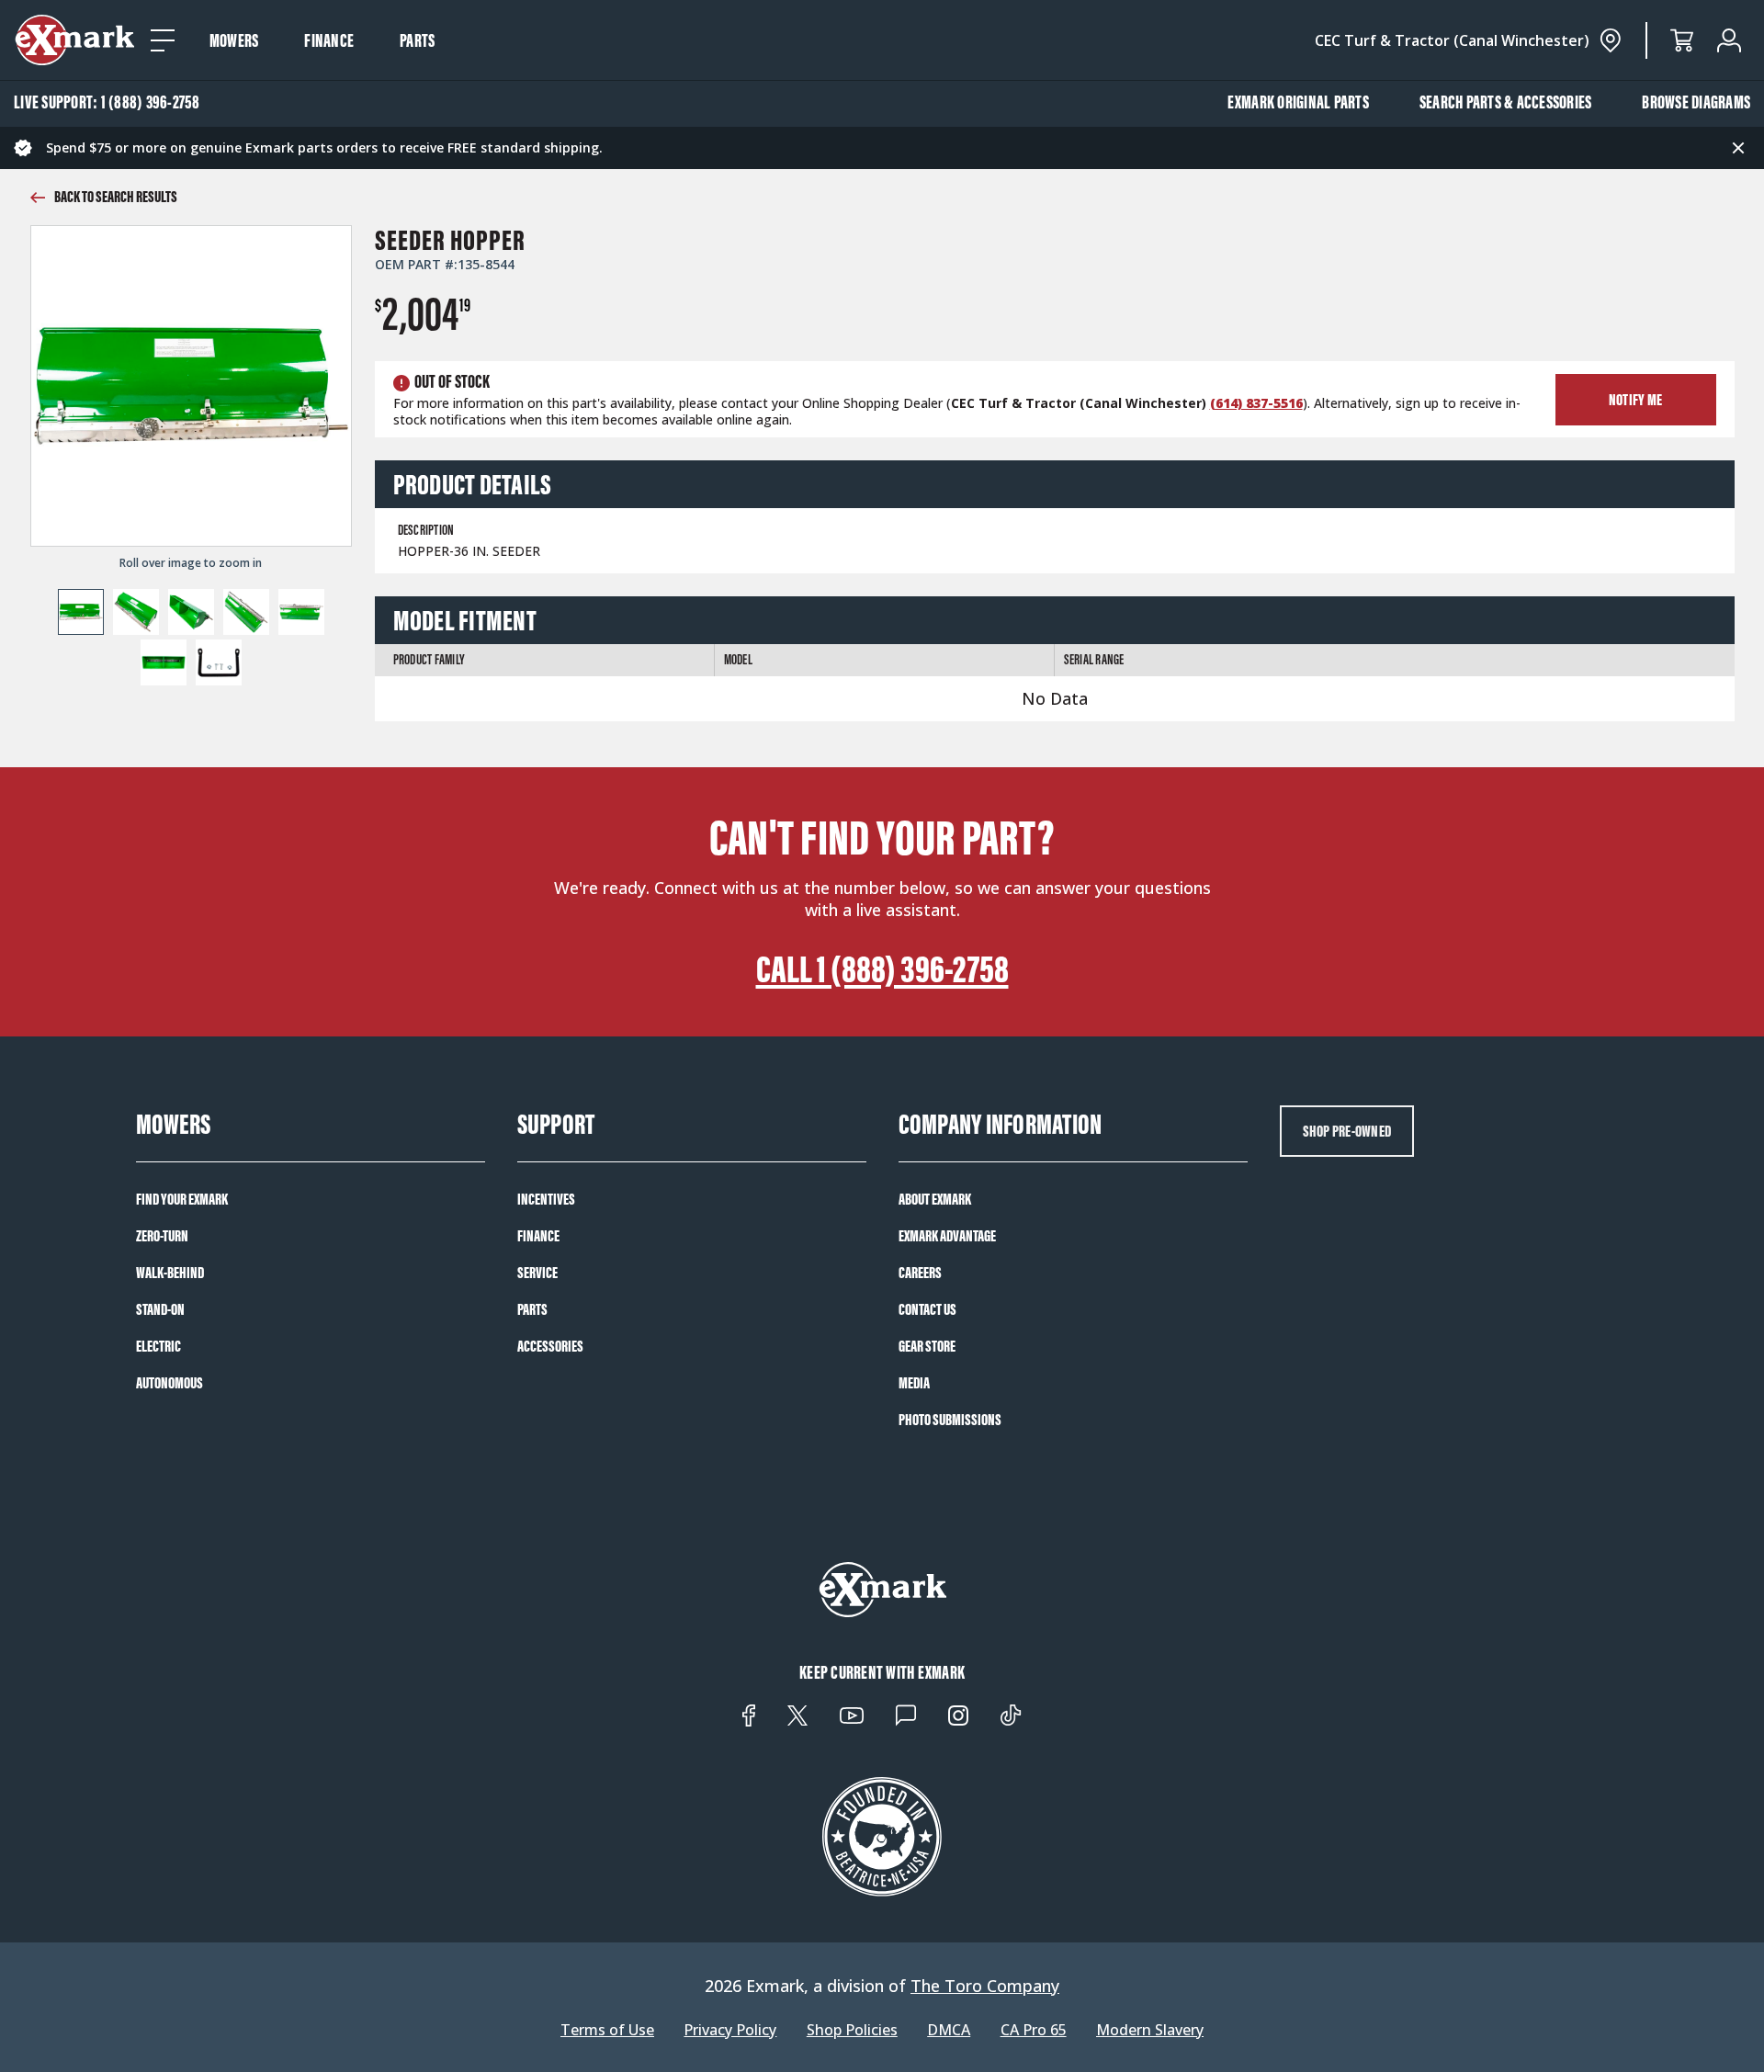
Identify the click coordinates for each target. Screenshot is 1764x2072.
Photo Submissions (950, 1420)
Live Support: (107, 102)
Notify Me (1635, 400)
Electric (158, 1346)
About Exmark (935, 1199)
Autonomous (170, 1383)
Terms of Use (607, 2030)
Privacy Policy (730, 2030)
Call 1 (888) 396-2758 (882, 969)
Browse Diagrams (1696, 102)
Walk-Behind (170, 1273)
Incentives (546, 1199)
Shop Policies (852, 2030)
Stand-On (160, 1309)
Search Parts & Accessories (1506, 102)
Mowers (234, 40)
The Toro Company (985, 1986)
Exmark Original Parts (1298, 102)
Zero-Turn (162, 1236)
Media (914, 1383)
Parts (417, 40)
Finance (329, 40)
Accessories (550, 1346)
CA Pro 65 (1034, 2030)
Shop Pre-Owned (1347, 1131)
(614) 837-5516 (1256, 403)
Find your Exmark (182, 1199)
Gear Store (927, 1346)
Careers (920, 1273)
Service (537, 1273)
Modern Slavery (1150, 2030)
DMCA (949, 2030)
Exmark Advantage (947, 1236)
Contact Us (927, 1309)
